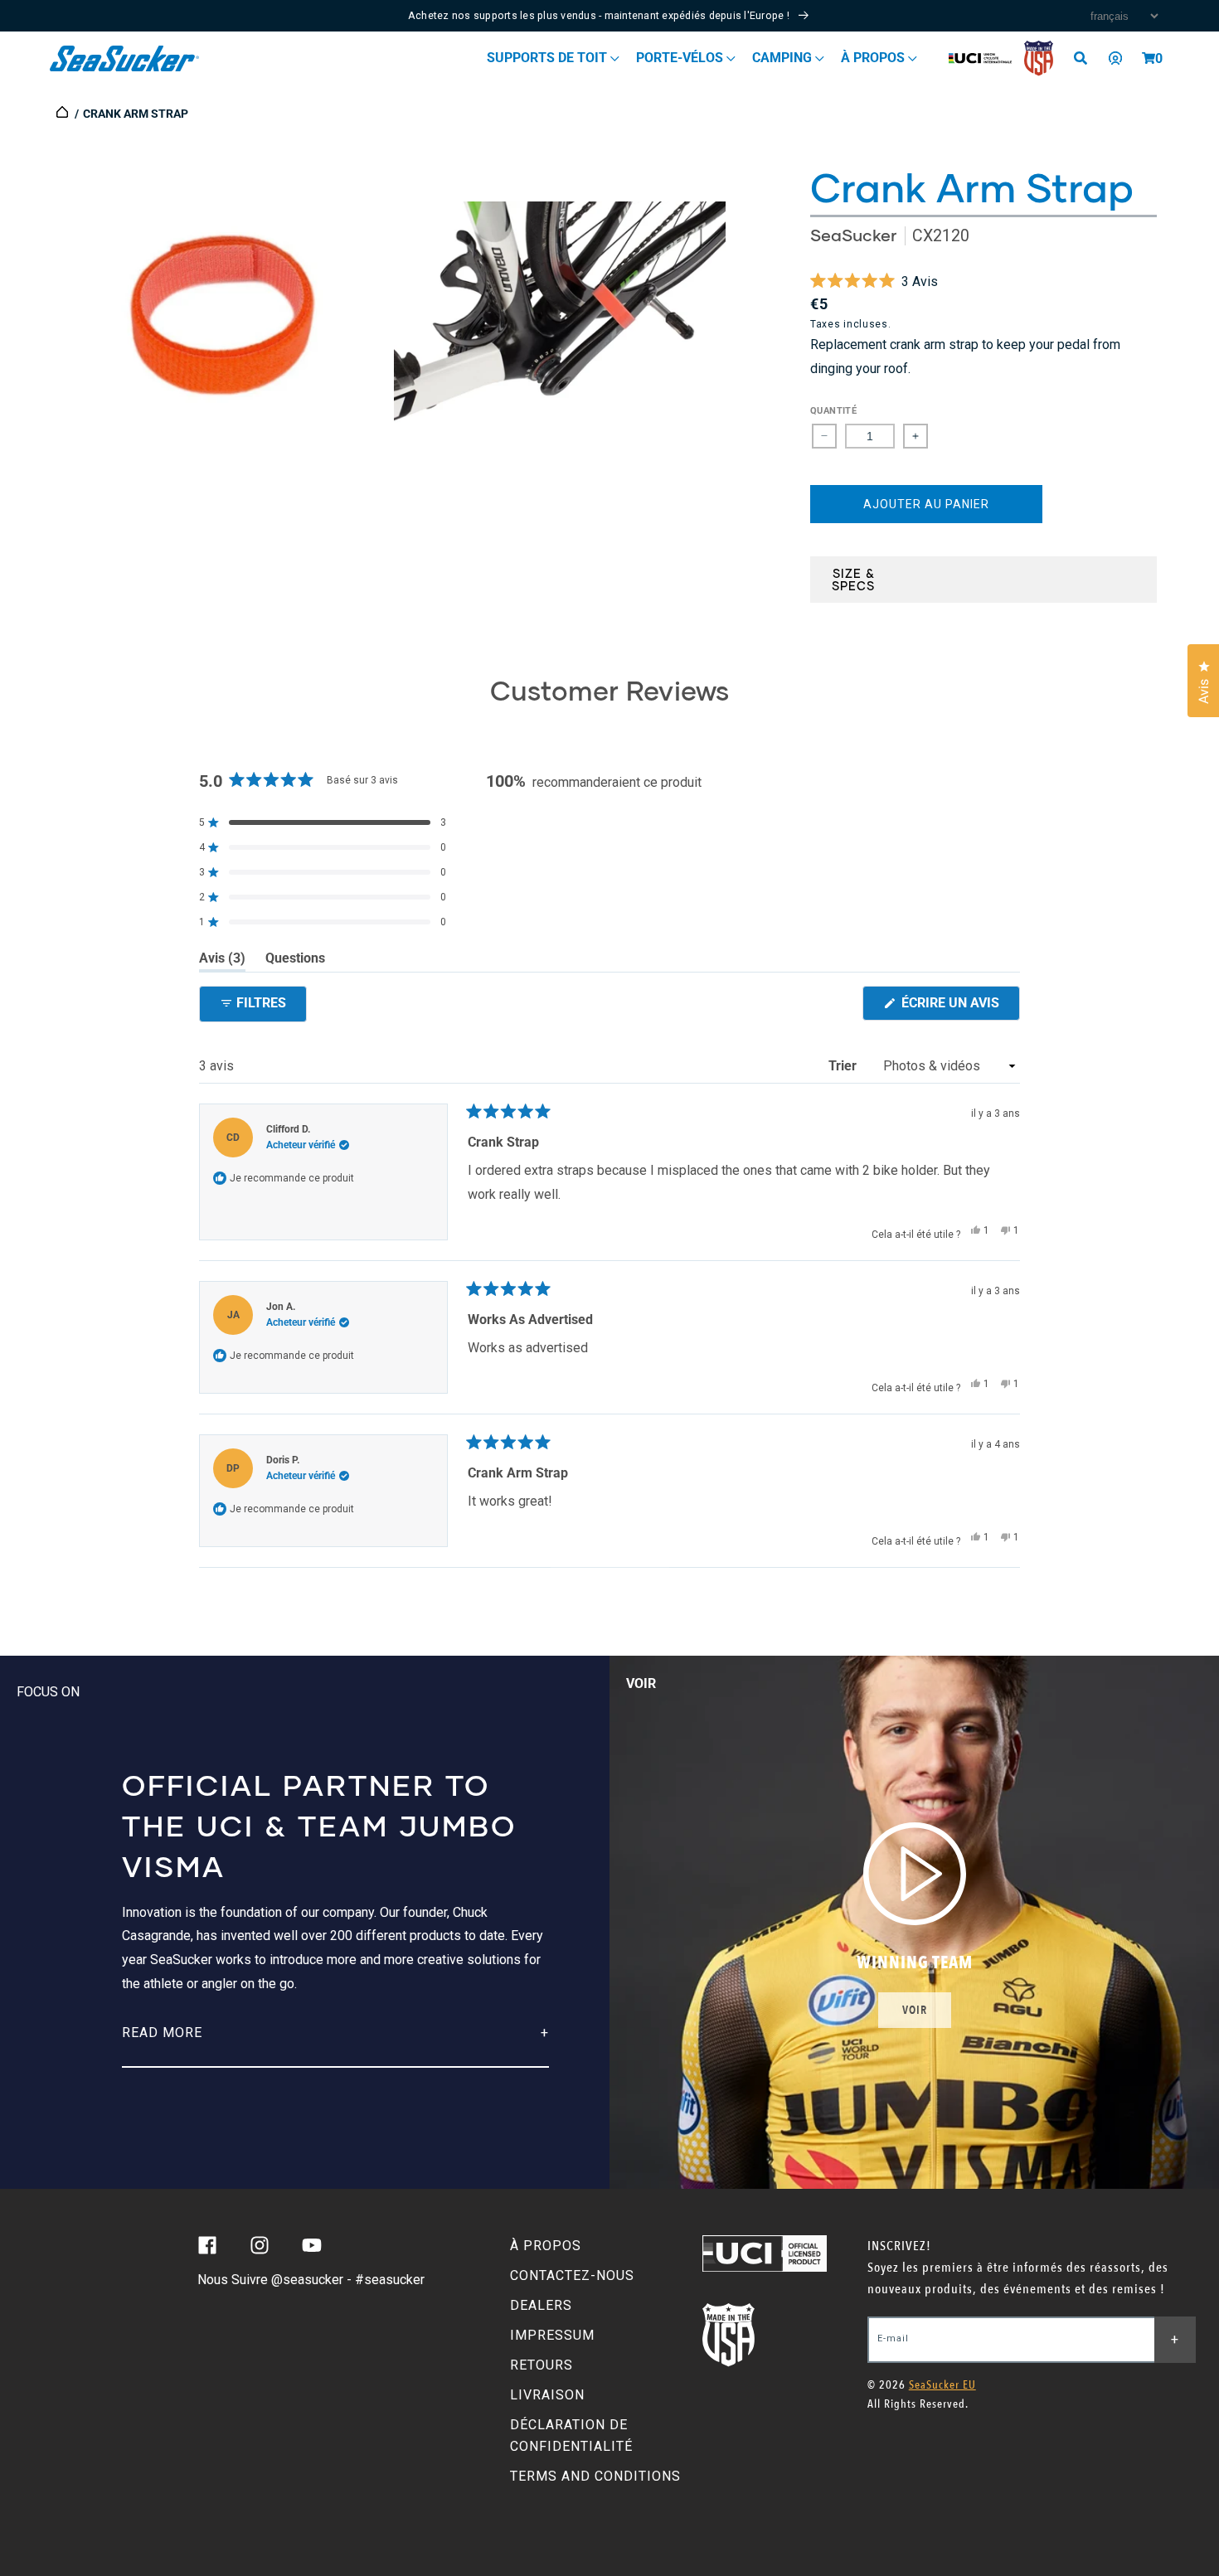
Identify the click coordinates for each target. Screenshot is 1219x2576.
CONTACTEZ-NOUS (572, 2275)
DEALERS (541, 2305)
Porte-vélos (681, 58)
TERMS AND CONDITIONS (595, 2476)
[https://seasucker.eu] (63, 114)
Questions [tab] (295, 961)
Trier (844, 1066)
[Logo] (125, 58)
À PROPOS (546, 2246)
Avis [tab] (222, 961)
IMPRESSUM (552, 2335)
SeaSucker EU (942, 2385)
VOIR (915, 2010)
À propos (874, 58)
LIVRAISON (547, 2395)
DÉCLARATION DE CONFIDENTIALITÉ (571, 2435)
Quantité (833, 411)
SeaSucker (853, 235)
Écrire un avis (959, 1007)
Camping (784, 58)
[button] (1149, 58)
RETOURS (542, 2365)
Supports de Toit (549, 58)
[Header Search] (1086, 58)
